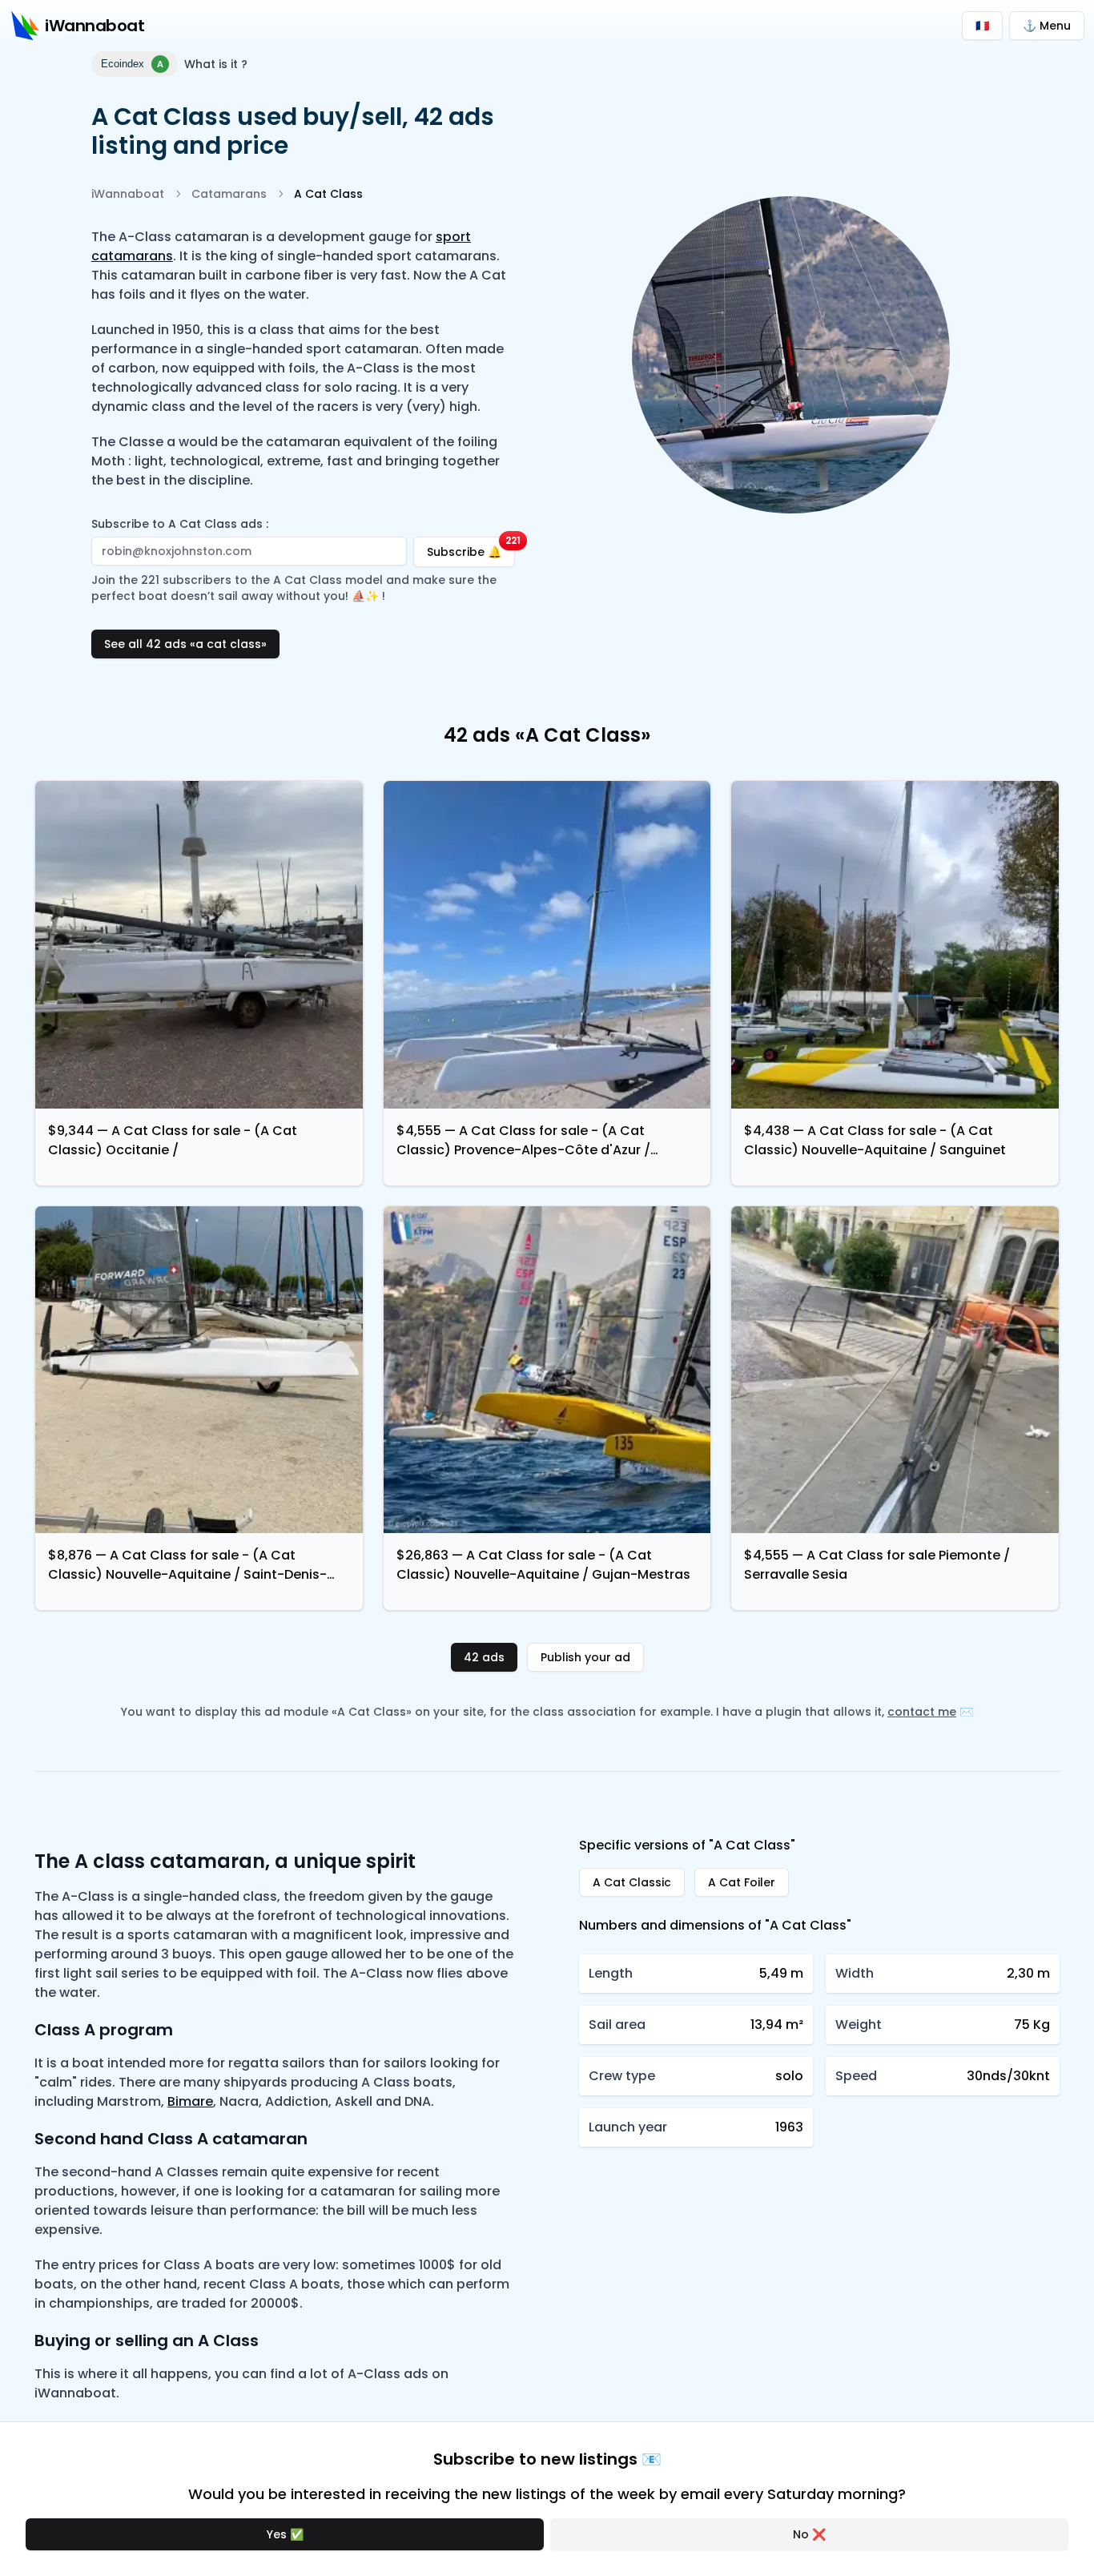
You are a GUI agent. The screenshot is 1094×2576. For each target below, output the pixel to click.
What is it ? (216, 64)
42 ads (484, 1657)
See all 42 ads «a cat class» (185, 644)
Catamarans (229, 194)
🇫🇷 (982, 26)
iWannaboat (128, 194)
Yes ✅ (285, 2534)
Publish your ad (585, 1657)
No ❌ (809, 2534)
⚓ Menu (1047, 26)
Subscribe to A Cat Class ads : (180, 524)
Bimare (190, 2101)
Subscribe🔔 (471, 548)
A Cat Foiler (742, 1882)
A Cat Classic (632, 1882)
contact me (922, 1712)
